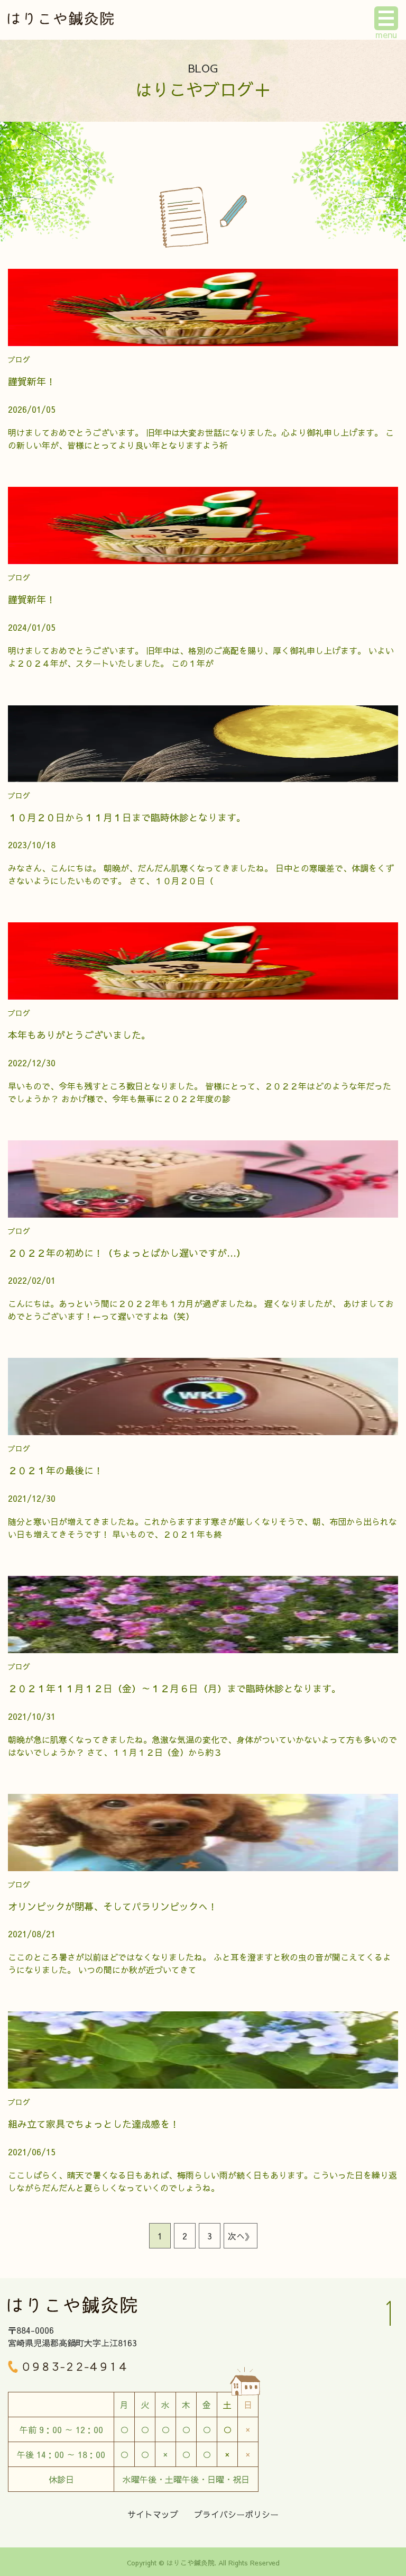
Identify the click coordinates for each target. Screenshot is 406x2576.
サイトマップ (153, 2514)
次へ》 (241, 2236)
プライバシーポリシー (236, 2514)
